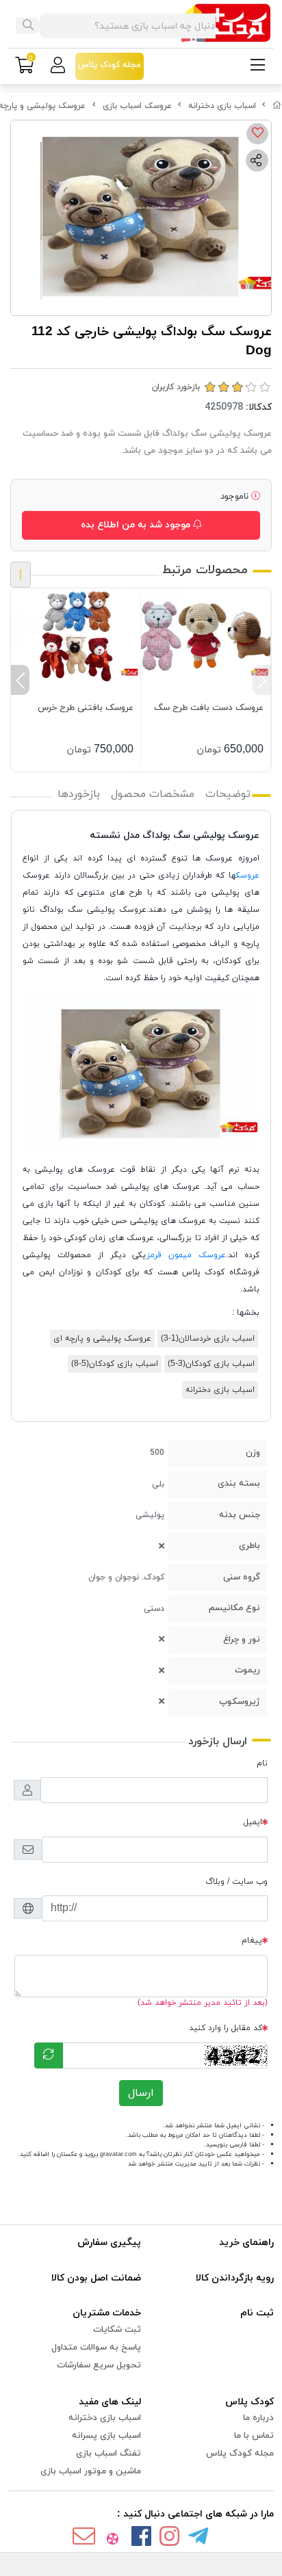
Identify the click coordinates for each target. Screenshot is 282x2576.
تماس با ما (254, 2436)
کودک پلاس (249, 2402)
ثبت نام (257, 2313)
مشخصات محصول (153, 794)
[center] (28, 26)
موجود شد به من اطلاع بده (137, 525)
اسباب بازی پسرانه (106, 2436)
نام (262, 1763)
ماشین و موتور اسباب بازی (91, 2471)
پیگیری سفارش (109, 2243)
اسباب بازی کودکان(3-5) (211, 1364)
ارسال (141, 2093)
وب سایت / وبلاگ (236, 1882)
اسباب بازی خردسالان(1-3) (208, 1339)
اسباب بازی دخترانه (222, 106)
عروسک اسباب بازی (137, 106)
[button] (262, 680)
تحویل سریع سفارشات (99, 2365)
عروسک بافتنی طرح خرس (86, 708)
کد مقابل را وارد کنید (226, 2028)
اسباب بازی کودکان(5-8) (115, 1364)
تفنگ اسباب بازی (108, 2454)
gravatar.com (118, 2154)
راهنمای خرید (246, 2243)
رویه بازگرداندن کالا (235, 2278)
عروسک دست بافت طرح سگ (209, 708)
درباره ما (258, 2418)
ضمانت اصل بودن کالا (96, 2278)
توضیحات (228, 794)
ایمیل (253, 1822)
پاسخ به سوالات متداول (96, 2348)
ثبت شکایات (117, 2330)
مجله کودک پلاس (240, 2454)
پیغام (252, 1941)
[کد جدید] (49, 2055)
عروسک (248, 876)
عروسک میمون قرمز (186, 1255)
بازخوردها (79, 794)
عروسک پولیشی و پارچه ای (102, 1339)
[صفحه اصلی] (277, 106)
